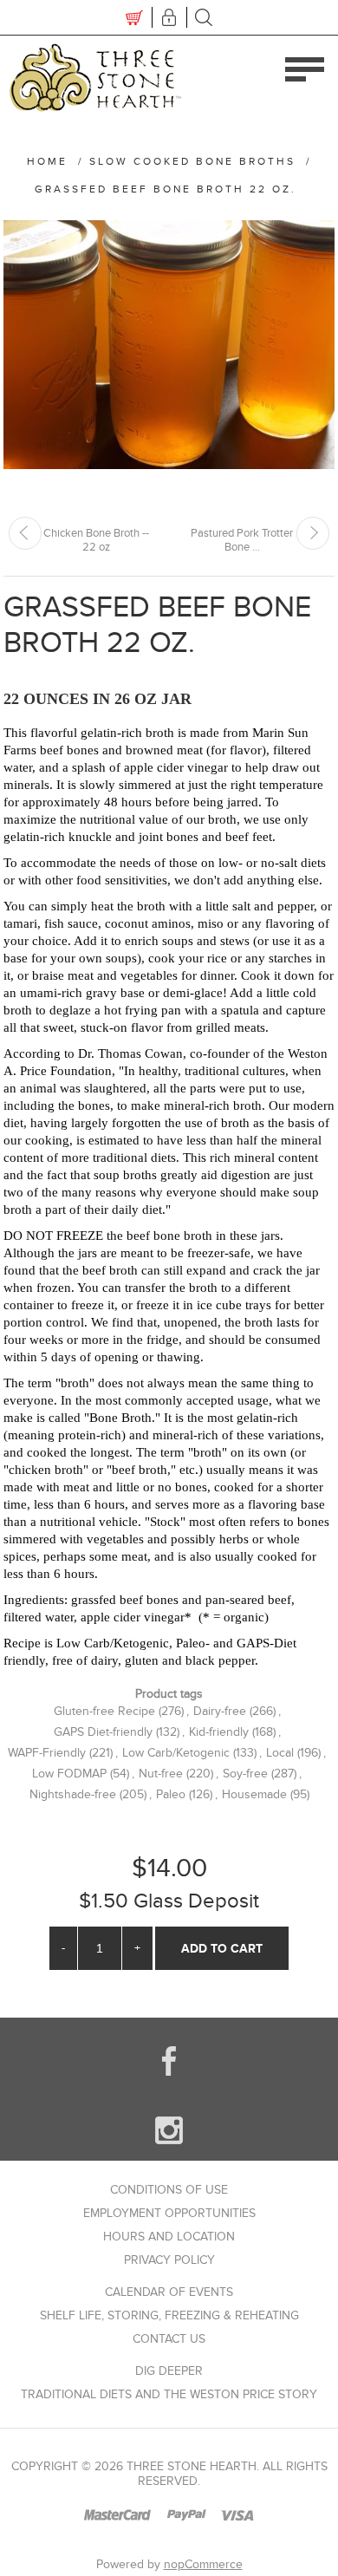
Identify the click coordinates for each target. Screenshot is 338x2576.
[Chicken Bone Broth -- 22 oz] (25, 533)
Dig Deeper (169, 2371)
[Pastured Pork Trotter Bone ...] (313, 533)
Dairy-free (220, 1711)
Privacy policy (169, 2260)
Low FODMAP (69, 1774)
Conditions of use (169, 2190)
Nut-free (161, 1774)
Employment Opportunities (169, 2213)
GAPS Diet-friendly (103, 1732)
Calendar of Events (169, 2292)
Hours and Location (169, 2237)
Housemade (254, 1794)
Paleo (171, 1794)
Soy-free (245, 1774)
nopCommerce (203, 2564)
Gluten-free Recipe (104, 1711)
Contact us (169, 2339)
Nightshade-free (73, 1794)
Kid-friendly (219, 1732)
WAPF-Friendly (47, 1753)
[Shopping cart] (134, 17)
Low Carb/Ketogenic (176, 1753)
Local (280, 1753)
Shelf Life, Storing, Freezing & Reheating (169, 2315)
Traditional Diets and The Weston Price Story (169, 2394)
